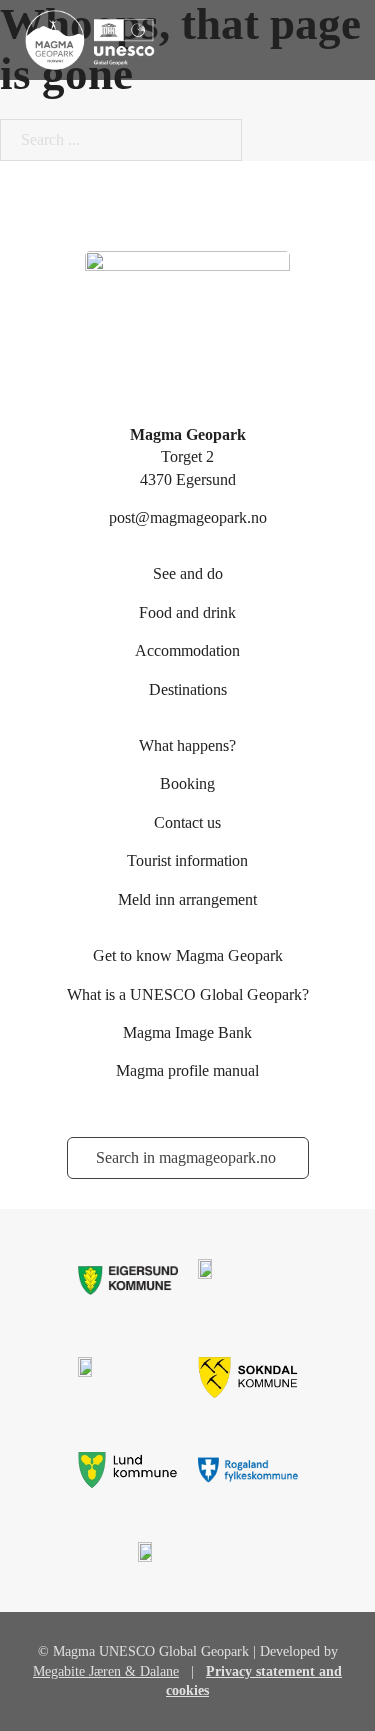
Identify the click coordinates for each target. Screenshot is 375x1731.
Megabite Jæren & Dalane (106, 1671)
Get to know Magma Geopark (188, 955)
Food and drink (187, 612)
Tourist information (187, 860)
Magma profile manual (187, 1070)
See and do (188, 573)
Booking (187, 783)
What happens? (187, 745)
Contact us (187, 822)
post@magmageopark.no (188, 517)
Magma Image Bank (187, 1032)
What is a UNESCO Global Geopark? (188, 994)
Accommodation (187, 650)
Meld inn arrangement (187, 899)
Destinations (188, 689)
